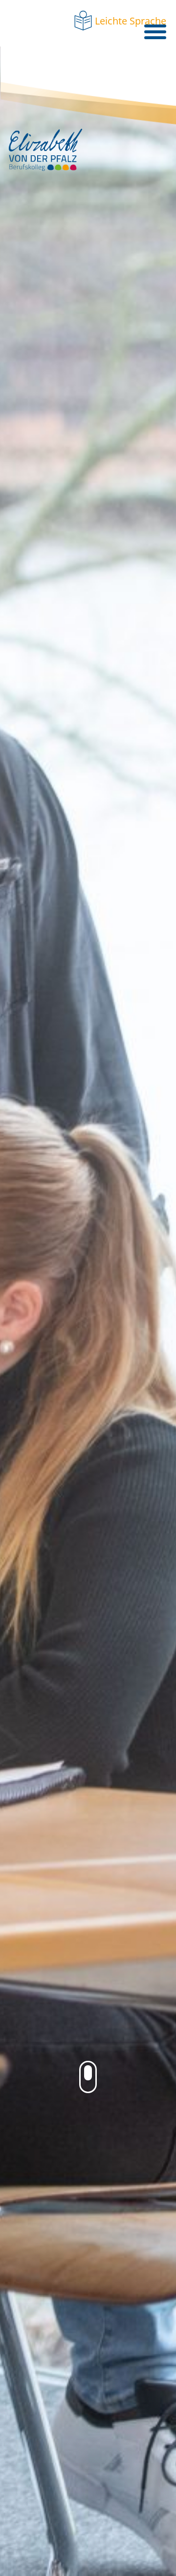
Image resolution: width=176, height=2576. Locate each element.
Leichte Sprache (131, 21)
